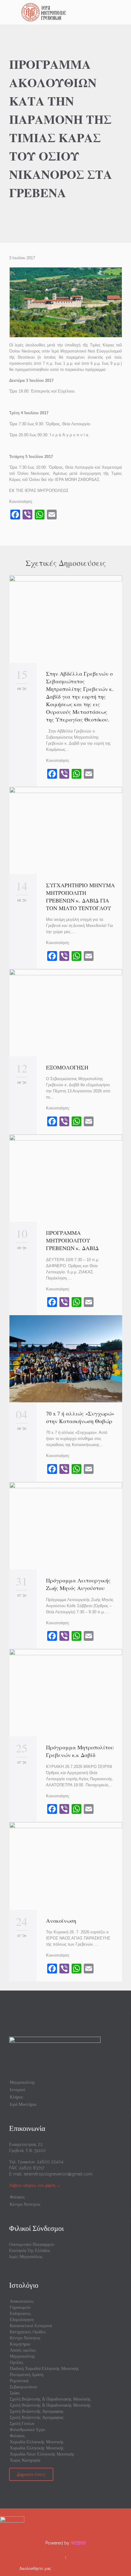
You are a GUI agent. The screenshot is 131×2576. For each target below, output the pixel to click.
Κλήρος (16, 2097)
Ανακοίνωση (61, 1921)
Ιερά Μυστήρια (23, 2104)
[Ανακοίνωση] (66, 1866)
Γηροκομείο (20, 2307)
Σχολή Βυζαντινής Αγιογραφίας (37, 2411)
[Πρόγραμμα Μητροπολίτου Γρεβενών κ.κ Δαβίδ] (66, 1693)
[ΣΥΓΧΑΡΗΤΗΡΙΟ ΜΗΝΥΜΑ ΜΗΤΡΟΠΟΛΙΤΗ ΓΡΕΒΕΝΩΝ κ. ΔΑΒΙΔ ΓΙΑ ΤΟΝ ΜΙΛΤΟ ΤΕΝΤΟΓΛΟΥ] (66, 830)
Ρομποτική (19, 2381)
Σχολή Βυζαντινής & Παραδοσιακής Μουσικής (50, 2399)
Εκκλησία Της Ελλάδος (30, 2250)
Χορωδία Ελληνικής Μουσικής (37, 2442)
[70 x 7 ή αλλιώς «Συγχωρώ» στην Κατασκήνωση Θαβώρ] (66, 1359)
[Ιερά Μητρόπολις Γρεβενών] (69, 12)
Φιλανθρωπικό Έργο (27, 2430)
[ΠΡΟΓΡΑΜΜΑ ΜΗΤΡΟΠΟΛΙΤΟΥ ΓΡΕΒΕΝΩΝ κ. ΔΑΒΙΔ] (66, 1178)
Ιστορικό (18, 2090)
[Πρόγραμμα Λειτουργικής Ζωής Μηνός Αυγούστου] (66, 1526)
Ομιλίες (17, 2362)
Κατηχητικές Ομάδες (28, 2332)
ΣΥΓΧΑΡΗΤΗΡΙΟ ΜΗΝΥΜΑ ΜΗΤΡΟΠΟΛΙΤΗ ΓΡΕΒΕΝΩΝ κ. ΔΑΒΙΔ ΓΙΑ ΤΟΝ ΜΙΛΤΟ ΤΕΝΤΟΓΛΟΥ (80, 897)
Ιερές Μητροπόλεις (26, 2257)
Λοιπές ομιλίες (23, 2350)
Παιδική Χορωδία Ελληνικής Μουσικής (44, 2368)
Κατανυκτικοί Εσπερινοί (31, 2326)
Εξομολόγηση (22, 2320)
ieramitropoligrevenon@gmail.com (58, 2174)
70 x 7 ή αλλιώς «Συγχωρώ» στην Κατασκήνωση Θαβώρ (80, 1417)
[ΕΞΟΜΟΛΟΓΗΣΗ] (66, 1013)
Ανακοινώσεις (22, 2301)
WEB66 (78, 2543)
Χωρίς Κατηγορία (25, 2460)
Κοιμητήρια (20, 2344)
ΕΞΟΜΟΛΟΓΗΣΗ (67, 1067)
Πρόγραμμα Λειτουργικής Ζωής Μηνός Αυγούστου (78, 1584)
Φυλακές (17, 2197)
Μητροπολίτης (22, 2082)
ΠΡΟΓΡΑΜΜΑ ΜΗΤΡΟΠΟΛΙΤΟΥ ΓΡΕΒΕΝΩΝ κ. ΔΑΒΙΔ (74, 1240)
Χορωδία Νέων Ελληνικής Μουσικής (42, 2454)
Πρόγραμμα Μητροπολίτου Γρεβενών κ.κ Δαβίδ (80, 1751)
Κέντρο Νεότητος (25, 2204)
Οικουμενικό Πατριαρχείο (32, 2244)
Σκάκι (15, 2393)
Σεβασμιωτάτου (23, 2387)
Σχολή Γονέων (22, 2423)
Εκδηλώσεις (20, 2313)
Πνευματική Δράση (27, 2375)
